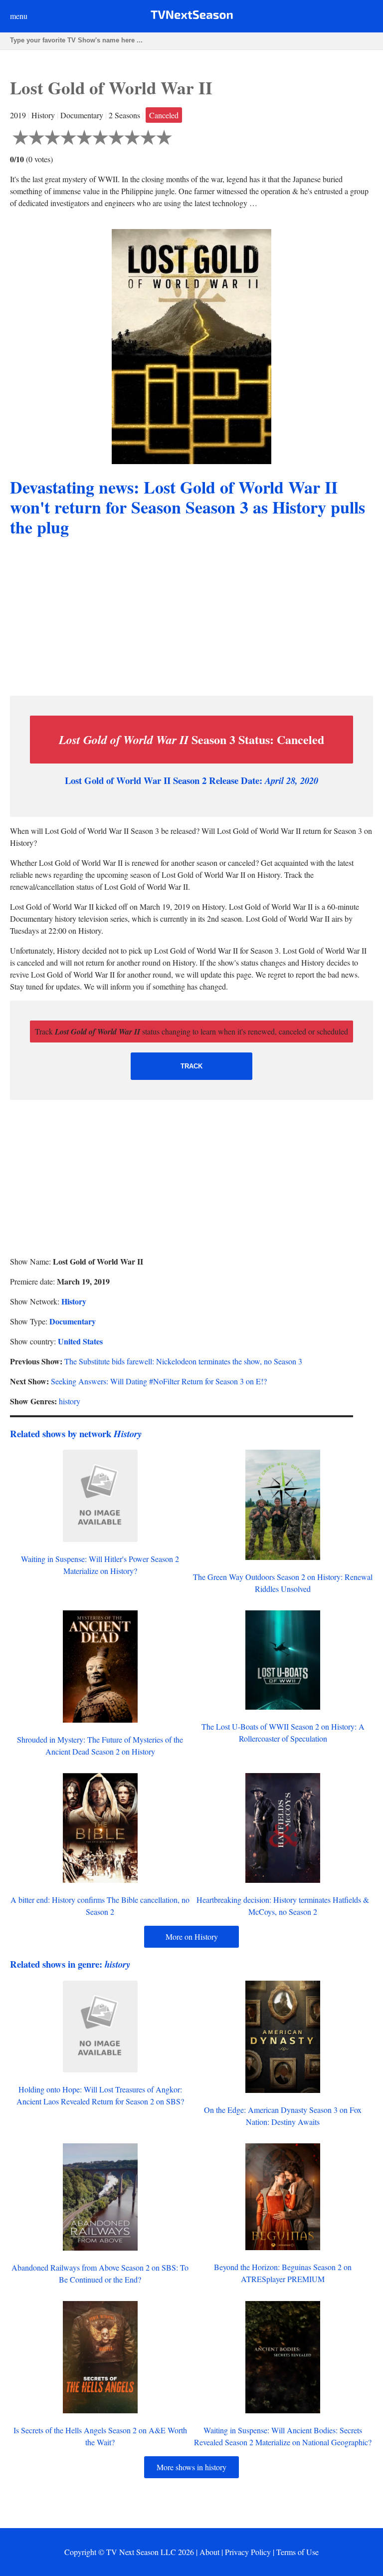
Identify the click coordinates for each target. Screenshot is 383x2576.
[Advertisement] (191, 618)
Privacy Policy (248, 2552)
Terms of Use (297, 2552)
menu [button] (19, 16)
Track (191, 1066)
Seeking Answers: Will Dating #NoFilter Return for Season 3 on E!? (159, 1381)
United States (80, 1341)
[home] (192, 17)
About (209, 2552)
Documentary (73, 1321)
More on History (192, 1936)
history (70, 1401)
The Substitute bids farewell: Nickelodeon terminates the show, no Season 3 (183, 1361)
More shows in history (191, 2467)
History (74, 1301)
